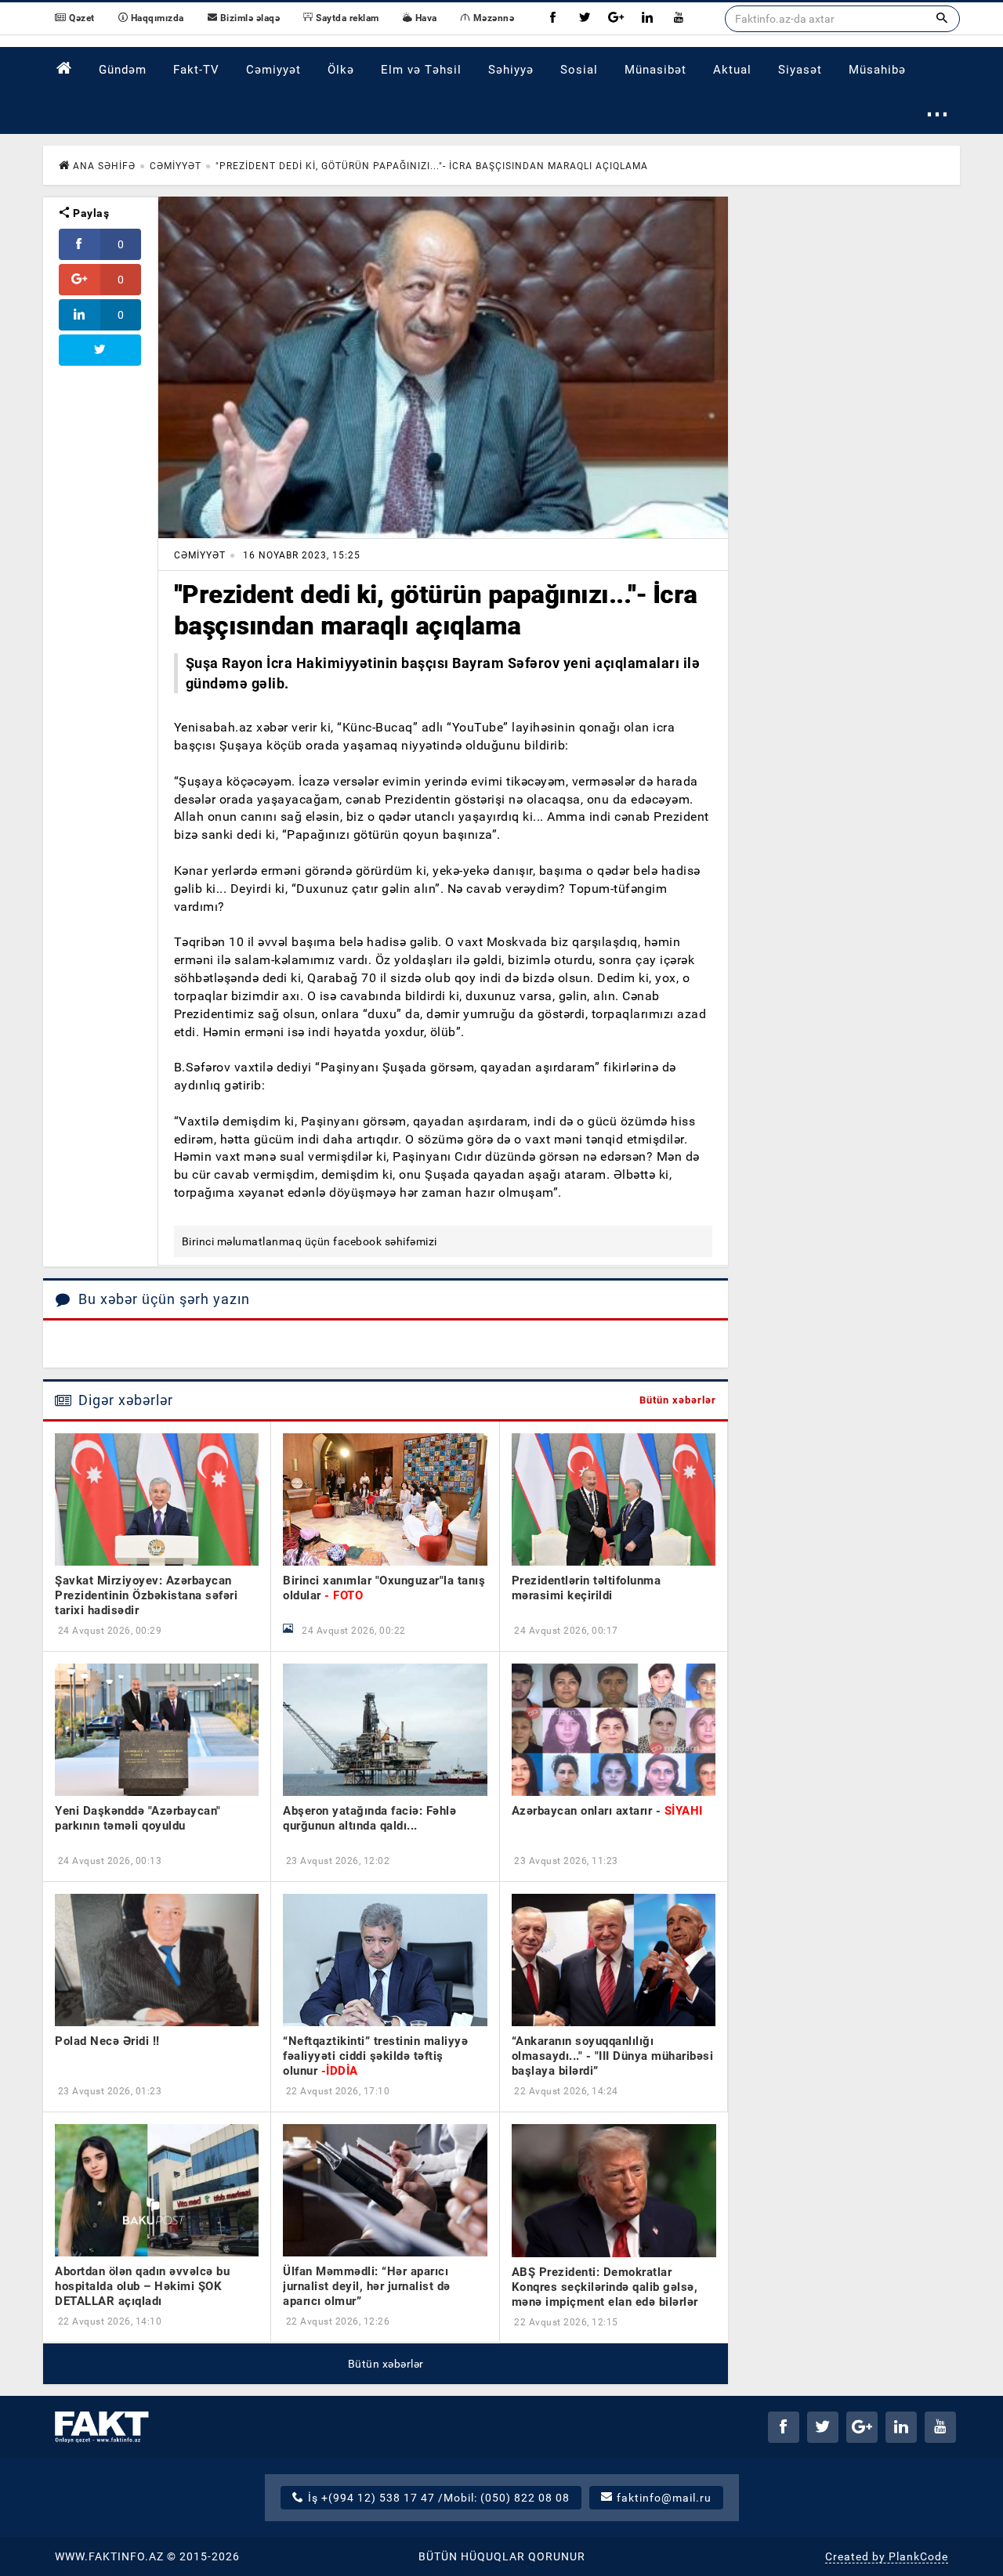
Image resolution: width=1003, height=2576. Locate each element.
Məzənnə (492, 18)
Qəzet (81, 18)
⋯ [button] (938, 113)
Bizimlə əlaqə (248, 18)
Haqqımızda (156, 18)
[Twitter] (585, 18)
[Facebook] (553, 18)
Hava (425, 18)
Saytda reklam (346, 18)
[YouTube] (679, 18)
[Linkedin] (647, 18)
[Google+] (616, 18)
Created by (887, 2556)
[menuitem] (64, 69)
